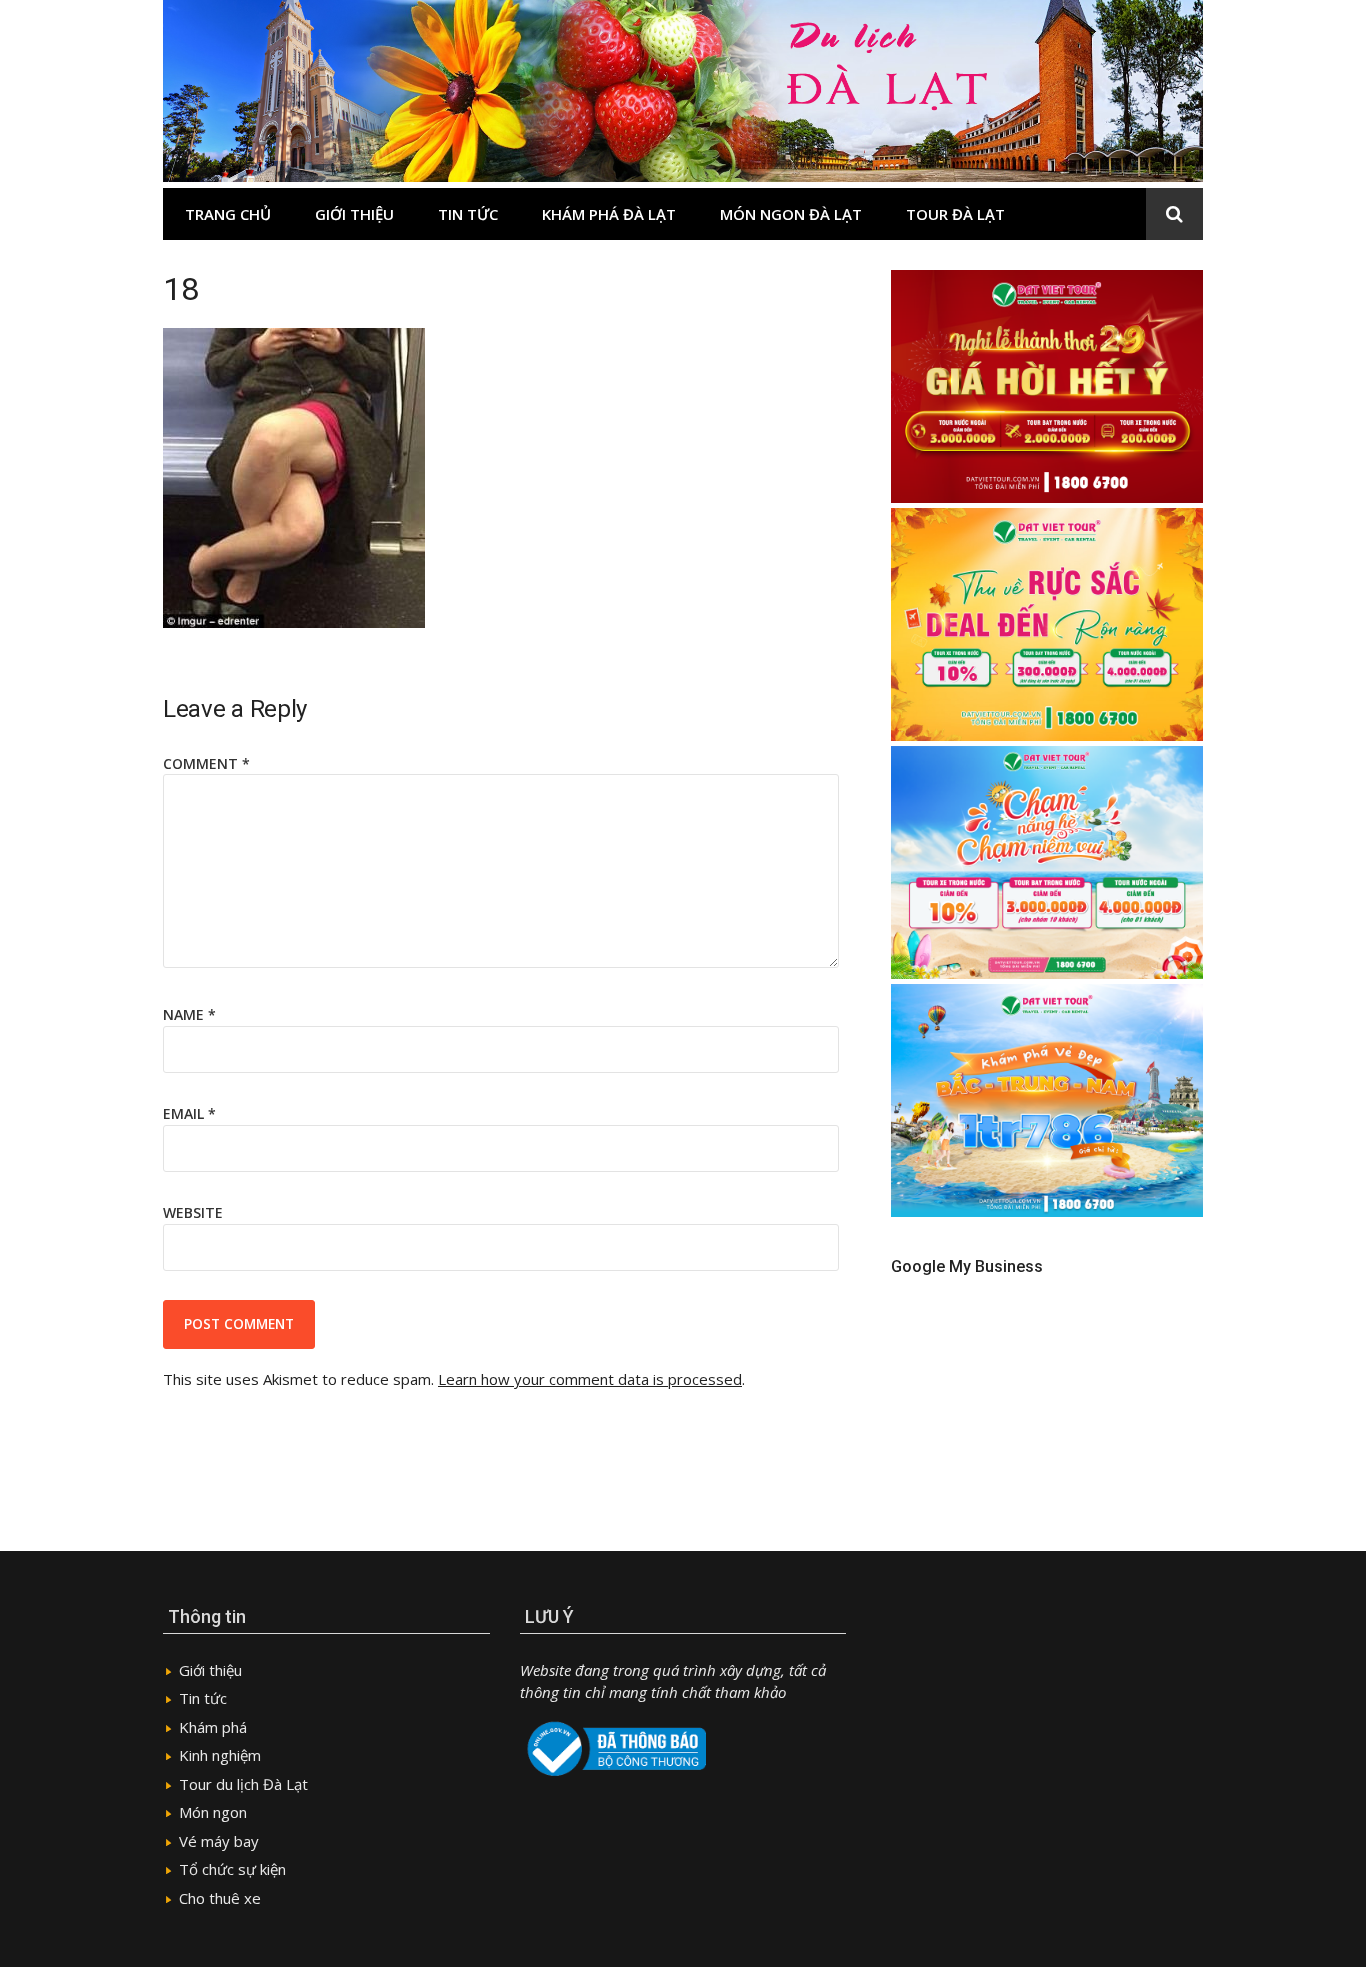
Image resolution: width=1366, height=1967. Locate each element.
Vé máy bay (219, 1841)
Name (189, 1014)
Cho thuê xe (220, 1898)
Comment (206, 763)
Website (193, 1212)
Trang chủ (228, 214)
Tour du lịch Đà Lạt (243, 1784)
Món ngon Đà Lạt (791, 214)
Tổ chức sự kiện (232, 1869)
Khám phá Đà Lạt (609, 214)
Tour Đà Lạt (955, 214)
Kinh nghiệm (220, 1755)
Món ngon (213, 1812)
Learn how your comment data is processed (590, 1379)
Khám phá (213, 1727)
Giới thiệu (354, 214)
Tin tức (468, 214)
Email (189, 1113)
